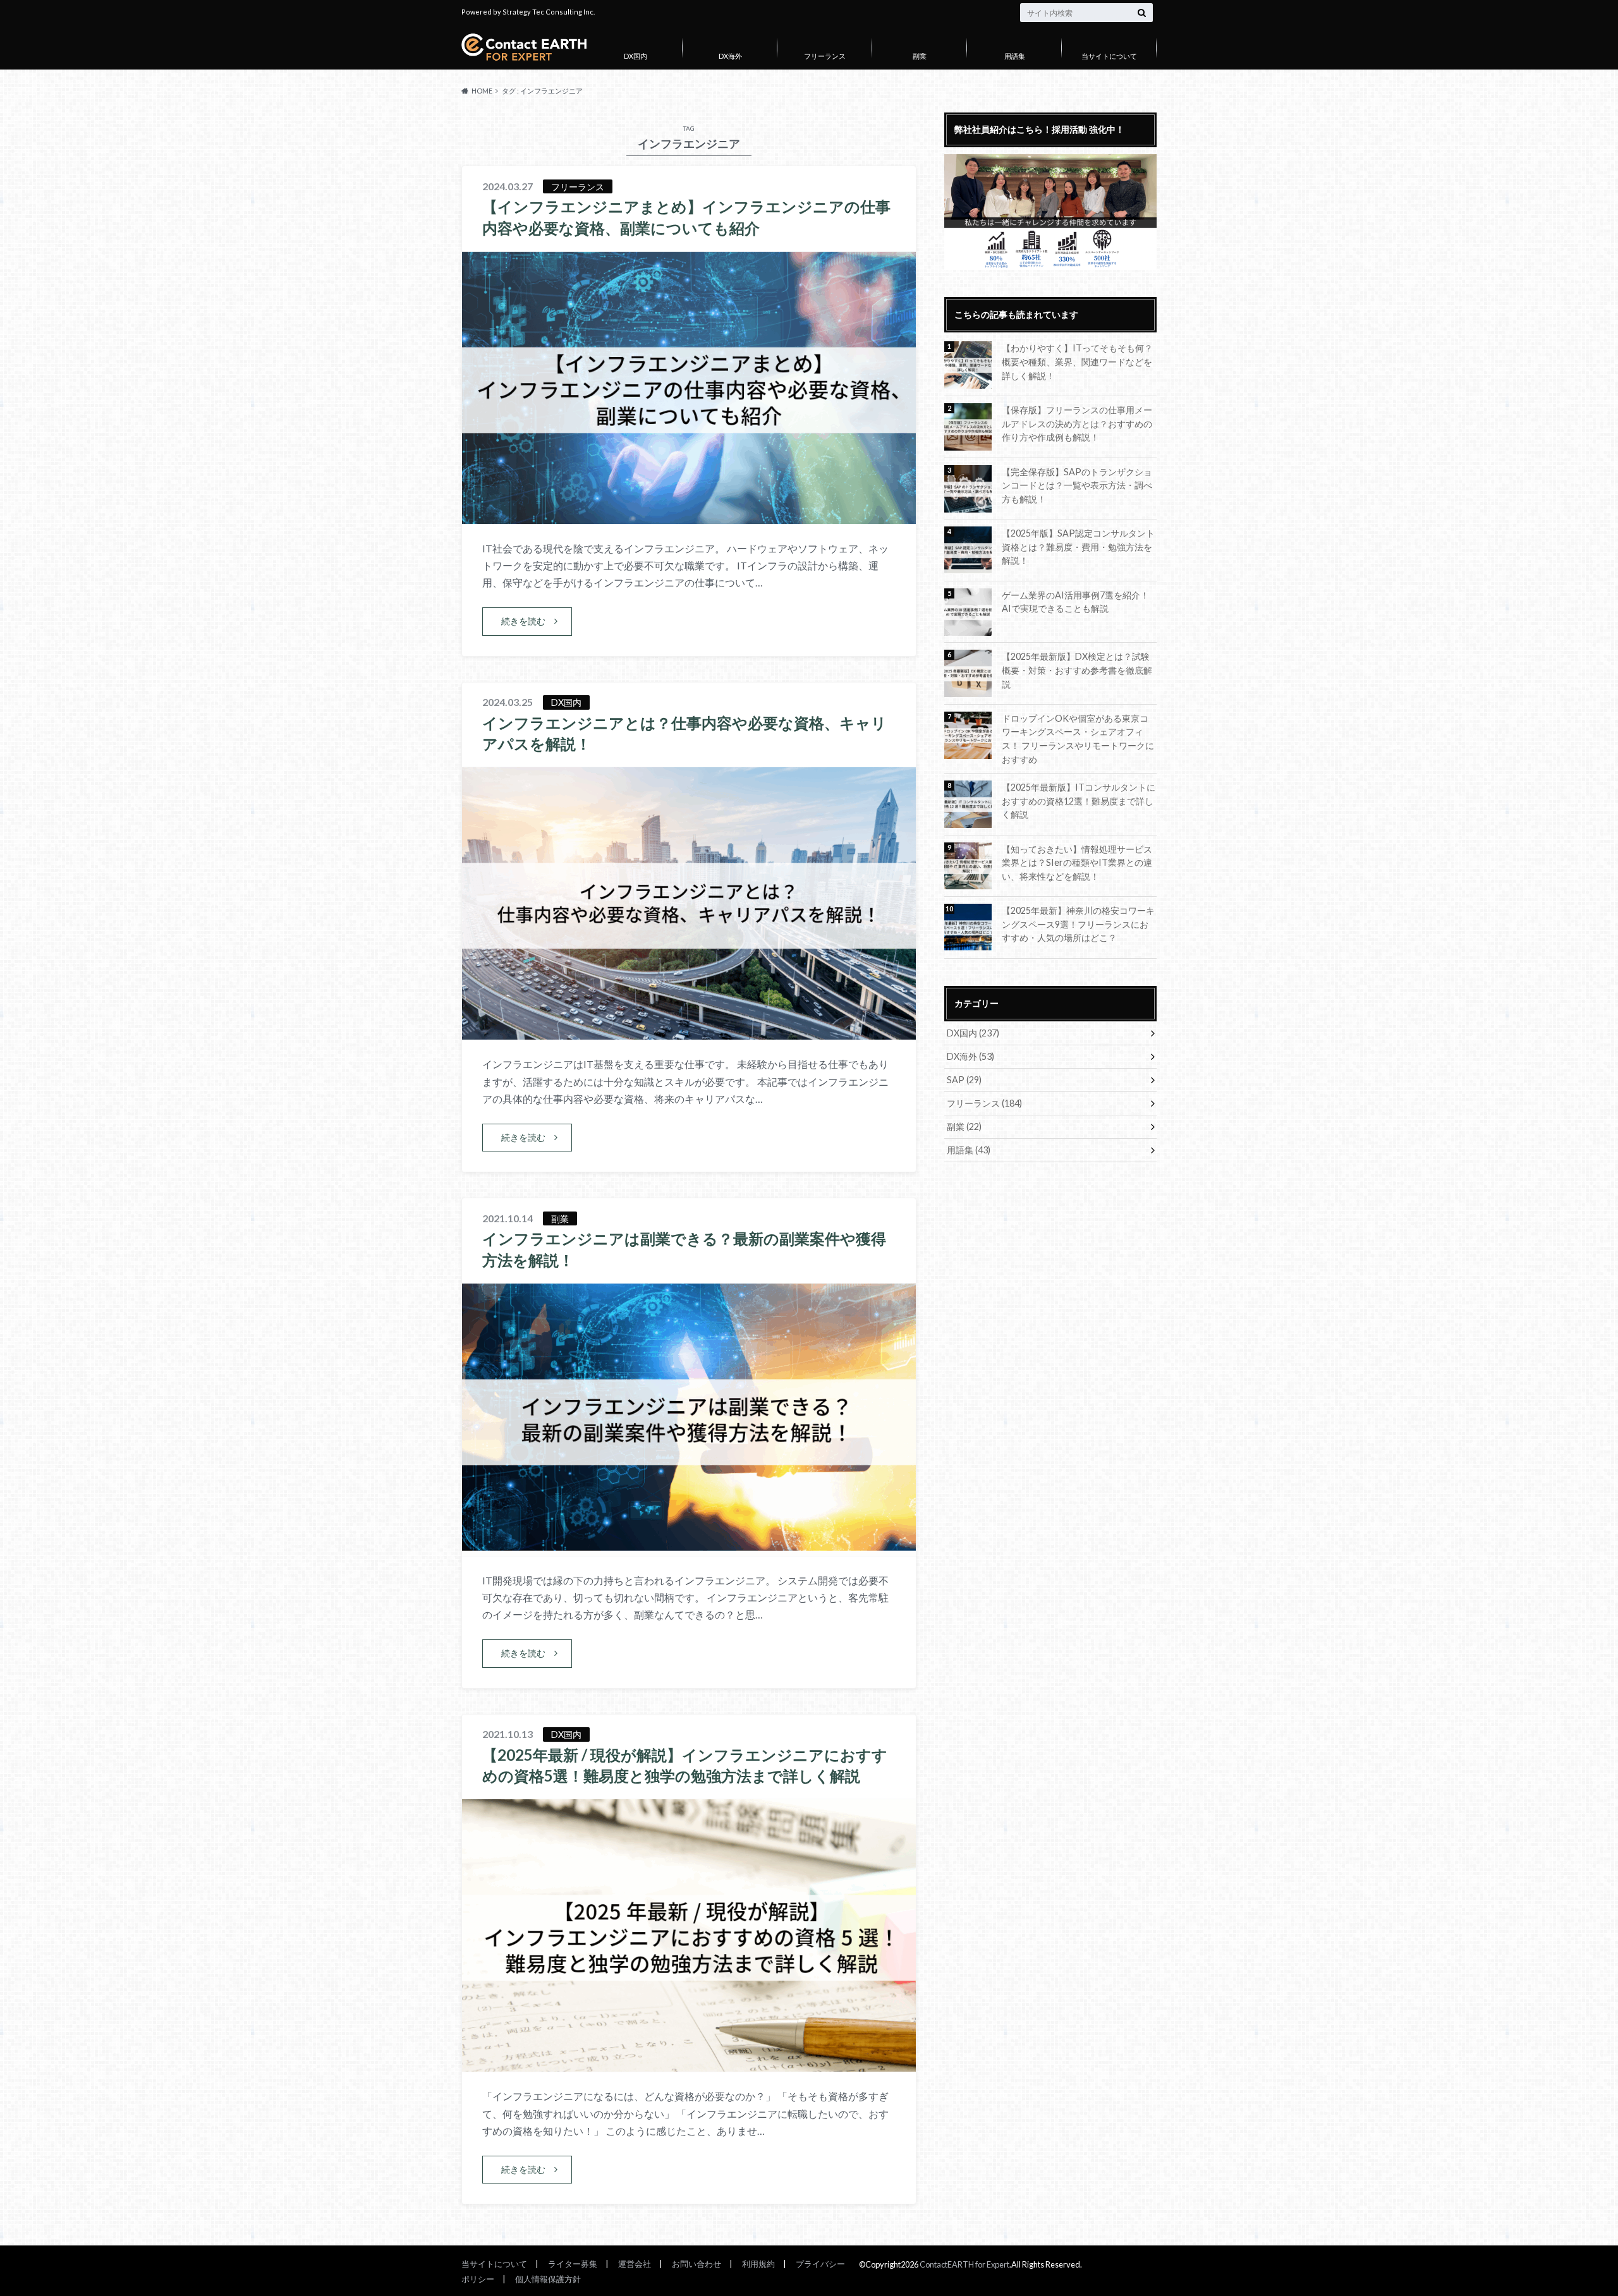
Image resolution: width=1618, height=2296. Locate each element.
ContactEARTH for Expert (964, 2264)
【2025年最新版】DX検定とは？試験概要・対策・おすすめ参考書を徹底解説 (1077, 670)
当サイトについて (1109, 56)
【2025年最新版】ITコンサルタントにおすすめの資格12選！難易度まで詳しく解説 (1079, 801)
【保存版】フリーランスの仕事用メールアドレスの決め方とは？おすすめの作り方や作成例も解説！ (1077, 423)
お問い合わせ (696, 2264)
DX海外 (730, 56)
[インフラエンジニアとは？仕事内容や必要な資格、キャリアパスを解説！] (689, 1032)
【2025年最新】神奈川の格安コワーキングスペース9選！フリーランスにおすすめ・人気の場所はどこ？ (1078, 924)
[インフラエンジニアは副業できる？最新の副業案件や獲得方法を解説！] (689, 1548)
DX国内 (636, 56)
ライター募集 (573, 2264)
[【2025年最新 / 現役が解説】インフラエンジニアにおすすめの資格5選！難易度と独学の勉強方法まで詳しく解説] (689, 2064)
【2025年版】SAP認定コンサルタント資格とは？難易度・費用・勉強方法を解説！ (1078, 547)
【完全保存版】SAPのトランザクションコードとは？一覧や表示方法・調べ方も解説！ (1077, 485)
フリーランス (825, 56)
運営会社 (635, 2264)
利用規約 (758, 2264)
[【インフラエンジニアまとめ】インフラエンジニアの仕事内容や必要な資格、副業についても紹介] (689, 516)
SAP (964, 1080)
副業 (920, 56)
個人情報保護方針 (548, 2279)
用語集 (1015, 56)
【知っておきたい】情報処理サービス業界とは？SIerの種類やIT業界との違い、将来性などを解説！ (1077, 863)
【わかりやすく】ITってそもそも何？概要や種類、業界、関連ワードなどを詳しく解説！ (1077, 361)
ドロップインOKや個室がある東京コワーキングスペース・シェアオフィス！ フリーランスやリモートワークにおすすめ (1078, 739)
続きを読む (523, 621)
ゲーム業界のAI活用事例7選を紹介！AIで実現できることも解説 (1075, 602)
